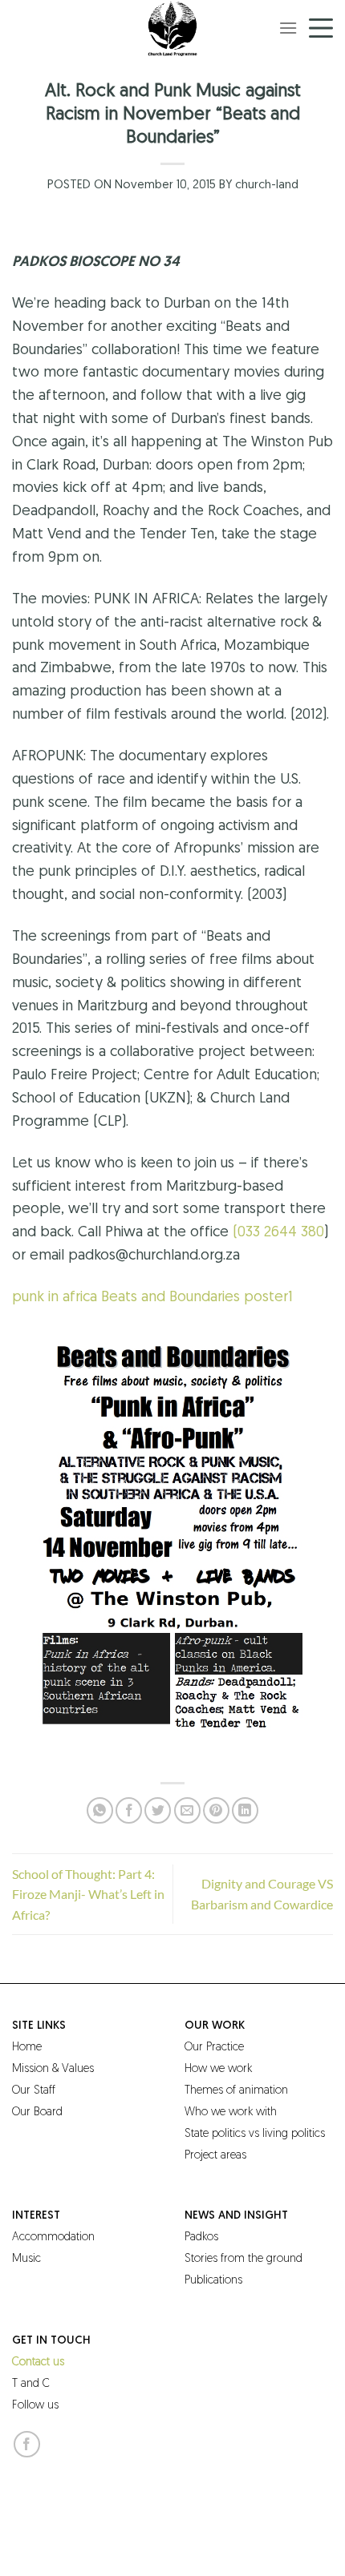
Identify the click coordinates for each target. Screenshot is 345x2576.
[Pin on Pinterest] (216, 1810)
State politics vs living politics (255, 2134)
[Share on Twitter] (158, 1810)
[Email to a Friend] (187, 1810)
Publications (213, 2281)
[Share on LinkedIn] (245, 1810)
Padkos (201, 2237)
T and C (31, 2384)
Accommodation (53, 2237)
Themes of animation (236, 2091)
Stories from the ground (244, 2259)
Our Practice (214, 2048)
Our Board (37, 2112)
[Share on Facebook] (129, 1810)
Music (26, 2259)
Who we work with (231, 2112)
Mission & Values (53, 2069)
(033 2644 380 (278, 1233)
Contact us (38, 2362)
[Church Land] (172, 28)
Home (27, 2048)
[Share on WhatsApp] (100, 1810)
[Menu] (288, 28)
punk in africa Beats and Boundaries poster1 (152, 1298)
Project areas (215, 2156)
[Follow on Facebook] (27, 2444)
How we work (218, 2069)
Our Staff (34, 2091)
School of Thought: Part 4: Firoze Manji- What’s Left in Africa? (88, 1894)
